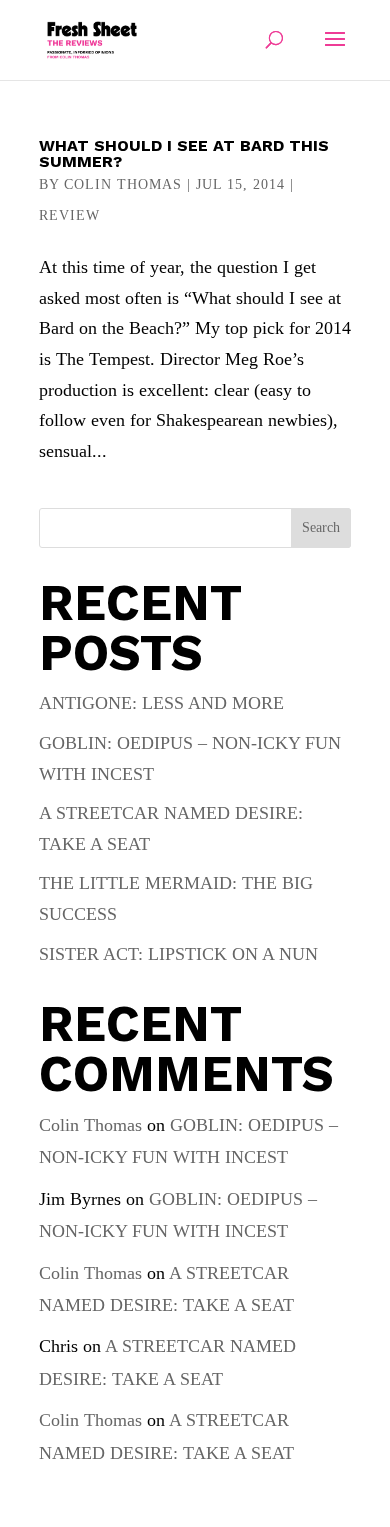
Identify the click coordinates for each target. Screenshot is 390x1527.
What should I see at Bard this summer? (184, 153)
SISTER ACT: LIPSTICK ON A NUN (178, 954)
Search (321, 527)
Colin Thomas (123, 184)
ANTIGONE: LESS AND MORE (161, 703)
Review (69, 215)
